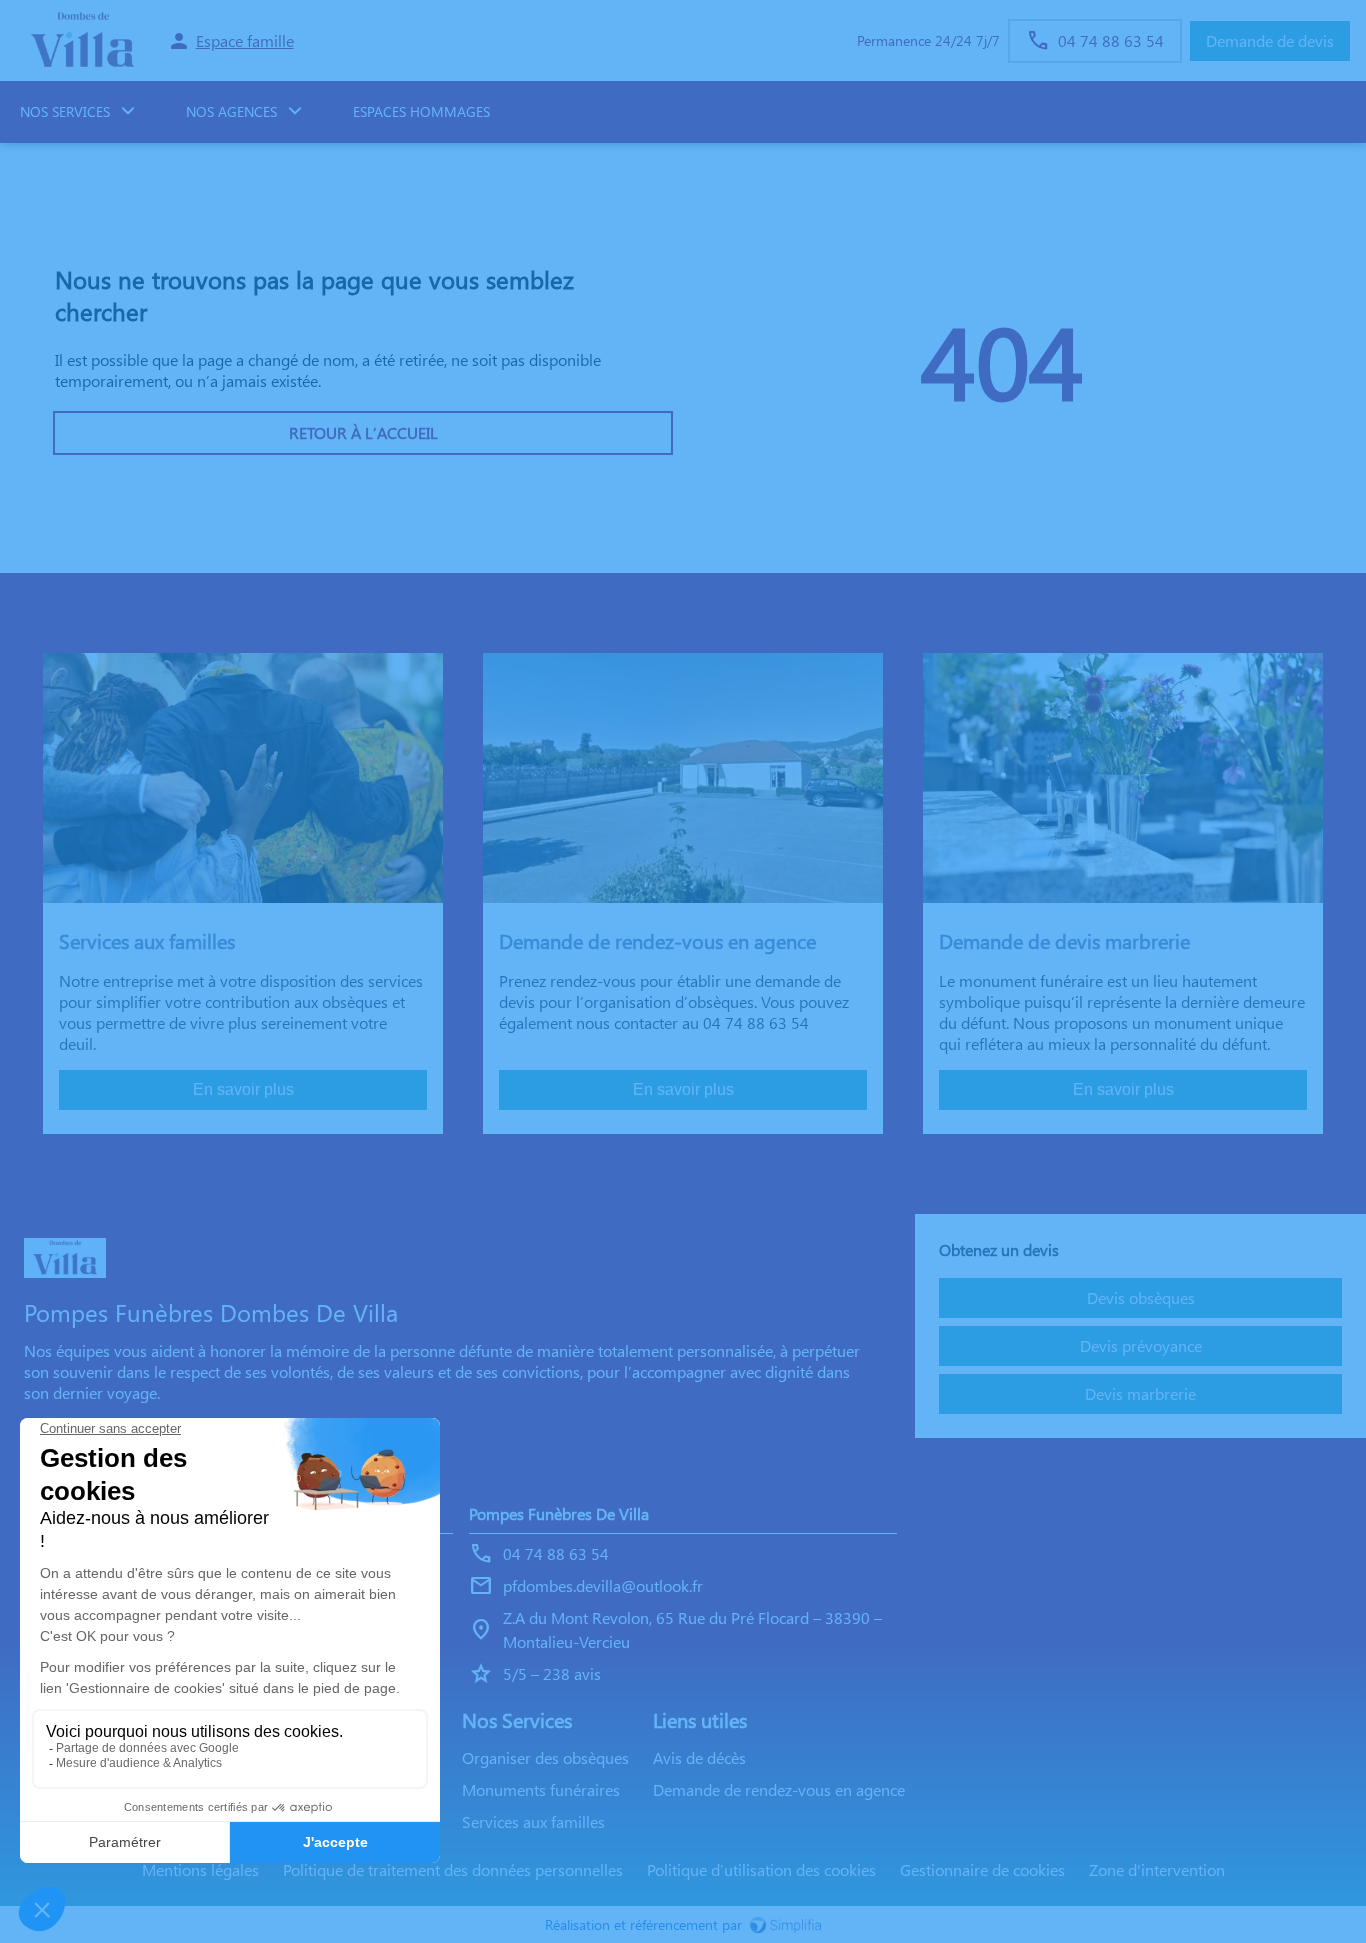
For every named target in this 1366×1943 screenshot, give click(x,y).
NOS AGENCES (231, 111)
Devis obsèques (1141, 1297)
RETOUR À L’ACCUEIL (363, 432)
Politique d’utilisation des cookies (761, 1869)
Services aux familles (533, 1821)
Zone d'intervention (1157, 1869)
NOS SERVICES (65, 111)
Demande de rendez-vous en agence (779, 1789)
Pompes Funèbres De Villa (559, 1513)
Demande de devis (1270, 40)
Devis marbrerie (1140, 1393)
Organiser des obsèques (545, 1757)
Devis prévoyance (1141, 1345)
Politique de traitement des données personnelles (453, 1869)
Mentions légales (200, 1869)
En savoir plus (243, 1089)
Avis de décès (699, 1757)
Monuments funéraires (541, 1789)
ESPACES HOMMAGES (421, 111)
